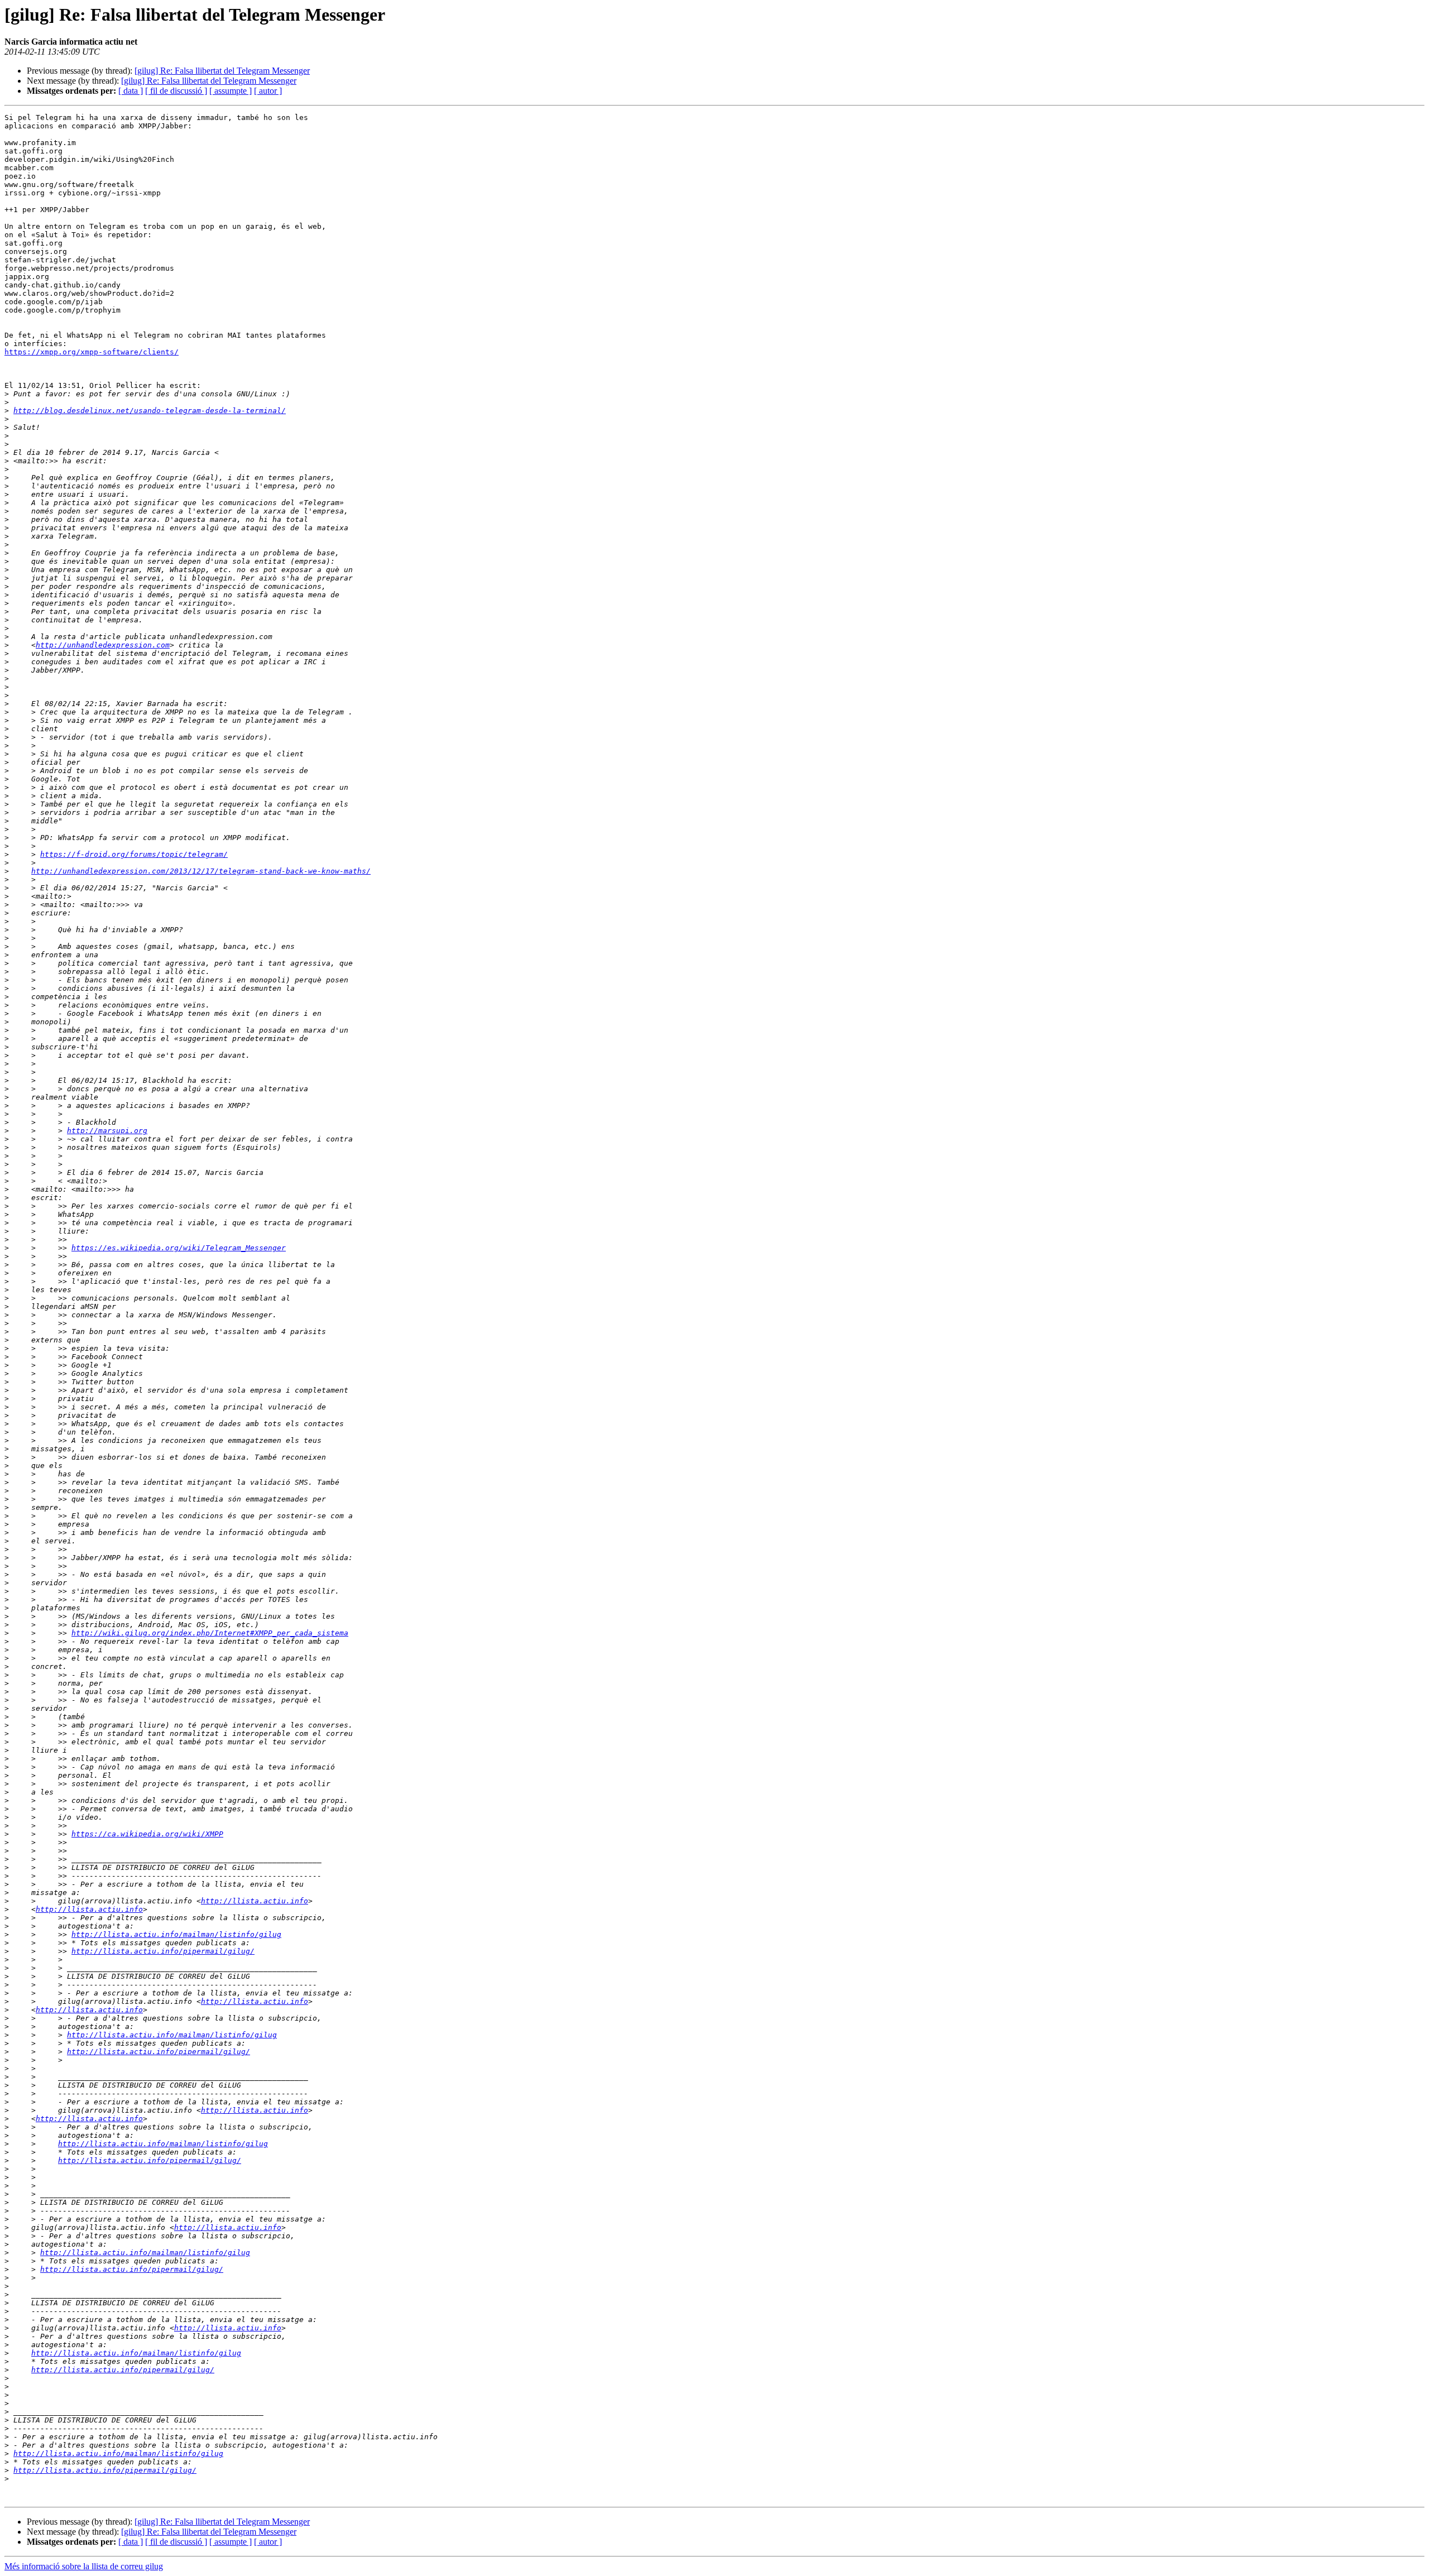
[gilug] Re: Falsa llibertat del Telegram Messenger (222, 71)
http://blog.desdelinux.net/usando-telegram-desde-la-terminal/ (150, 411)
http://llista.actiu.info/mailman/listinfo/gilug (176, 1934)
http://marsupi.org (107, 1131)
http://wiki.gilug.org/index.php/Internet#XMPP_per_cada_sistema (210, 1633)
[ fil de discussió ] (176, 91)
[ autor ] (268, 91)
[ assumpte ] (231, 91)
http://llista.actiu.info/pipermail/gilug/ (163, 1951)
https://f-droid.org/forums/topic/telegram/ (134, 854)
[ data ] (131, 91)
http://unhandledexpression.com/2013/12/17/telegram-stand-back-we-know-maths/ (201, 871)
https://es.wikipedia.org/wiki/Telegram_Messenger (179, 1248)
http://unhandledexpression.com (103, 645)
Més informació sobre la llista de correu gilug (84, 2566)
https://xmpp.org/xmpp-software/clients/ (92, 352)
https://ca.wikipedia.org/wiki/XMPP (147, 1834)
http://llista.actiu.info (255, 1901)
